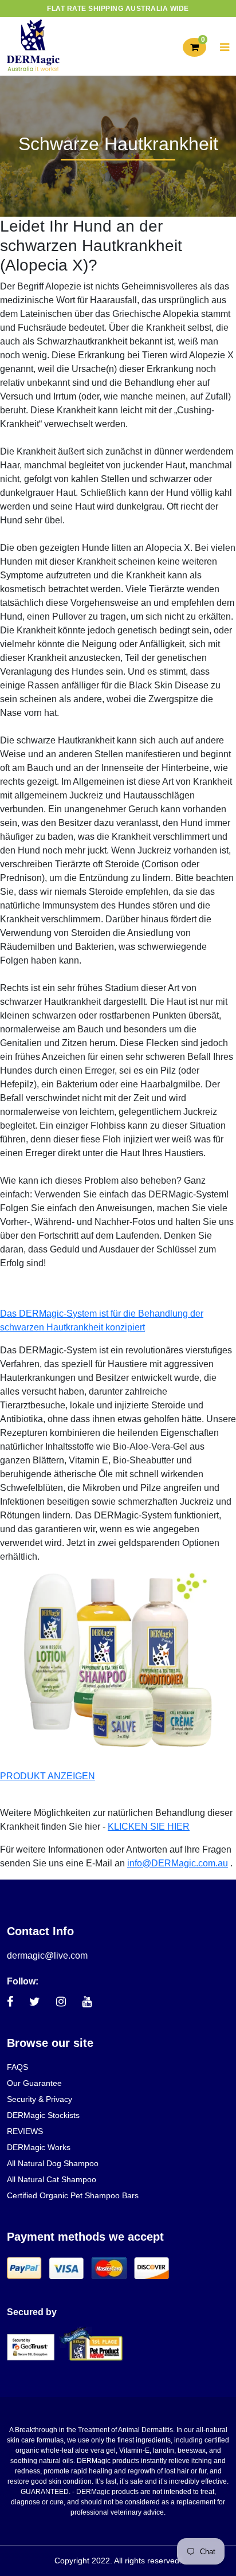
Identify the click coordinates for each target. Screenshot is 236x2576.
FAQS (17, 2067)
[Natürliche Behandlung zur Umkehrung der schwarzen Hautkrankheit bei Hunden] (118, 1660)
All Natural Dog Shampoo (53, 2163)
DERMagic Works (39, 2147)
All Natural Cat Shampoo (52, 2179)
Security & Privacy (40, 2099)
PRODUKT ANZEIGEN (48, 1776)
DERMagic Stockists (43, 2115)
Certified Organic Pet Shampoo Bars (73, 2195)
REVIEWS (25, 2131)
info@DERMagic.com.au (178, 1863)
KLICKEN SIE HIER (149, 1827)
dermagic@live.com (47, 1956)
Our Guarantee (34, 2083)
